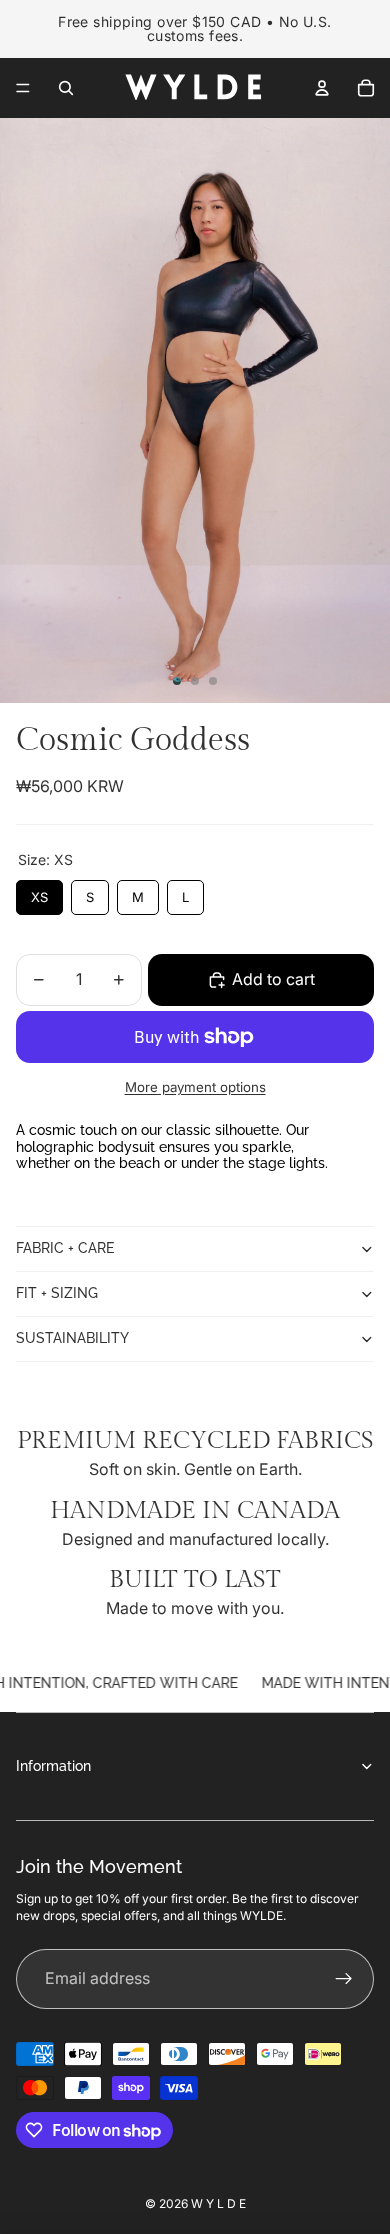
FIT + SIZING (57, 1293)
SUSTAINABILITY (72, 1338)
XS (39, 892)
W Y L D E (218, 2203)
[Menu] (23, 88)
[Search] (66, 88)
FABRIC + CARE (65, 1248)
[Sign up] (344, 1979)
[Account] (322, 88)
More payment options (195, 1087)
